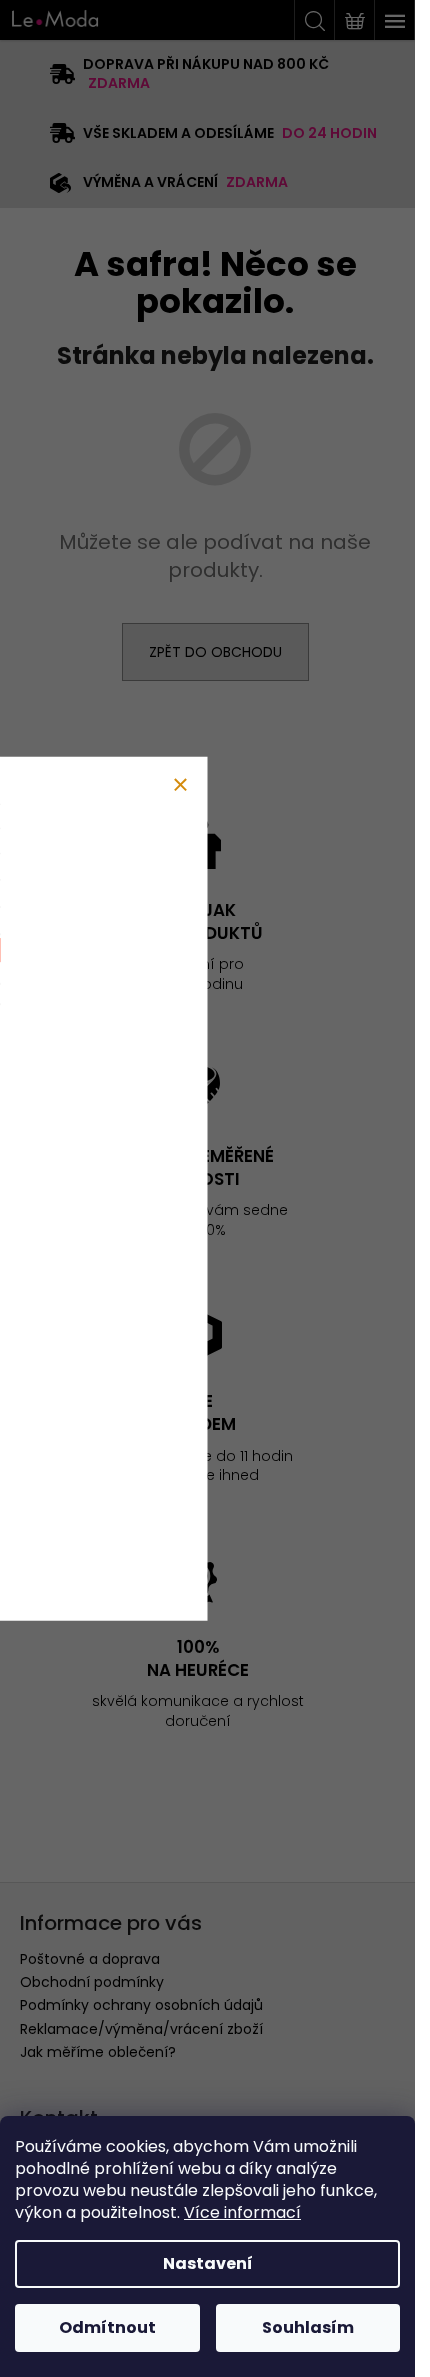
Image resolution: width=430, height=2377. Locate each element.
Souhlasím (308, 2327)
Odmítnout (107, 2327)
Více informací (242, 2212)
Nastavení (208, 2263)
